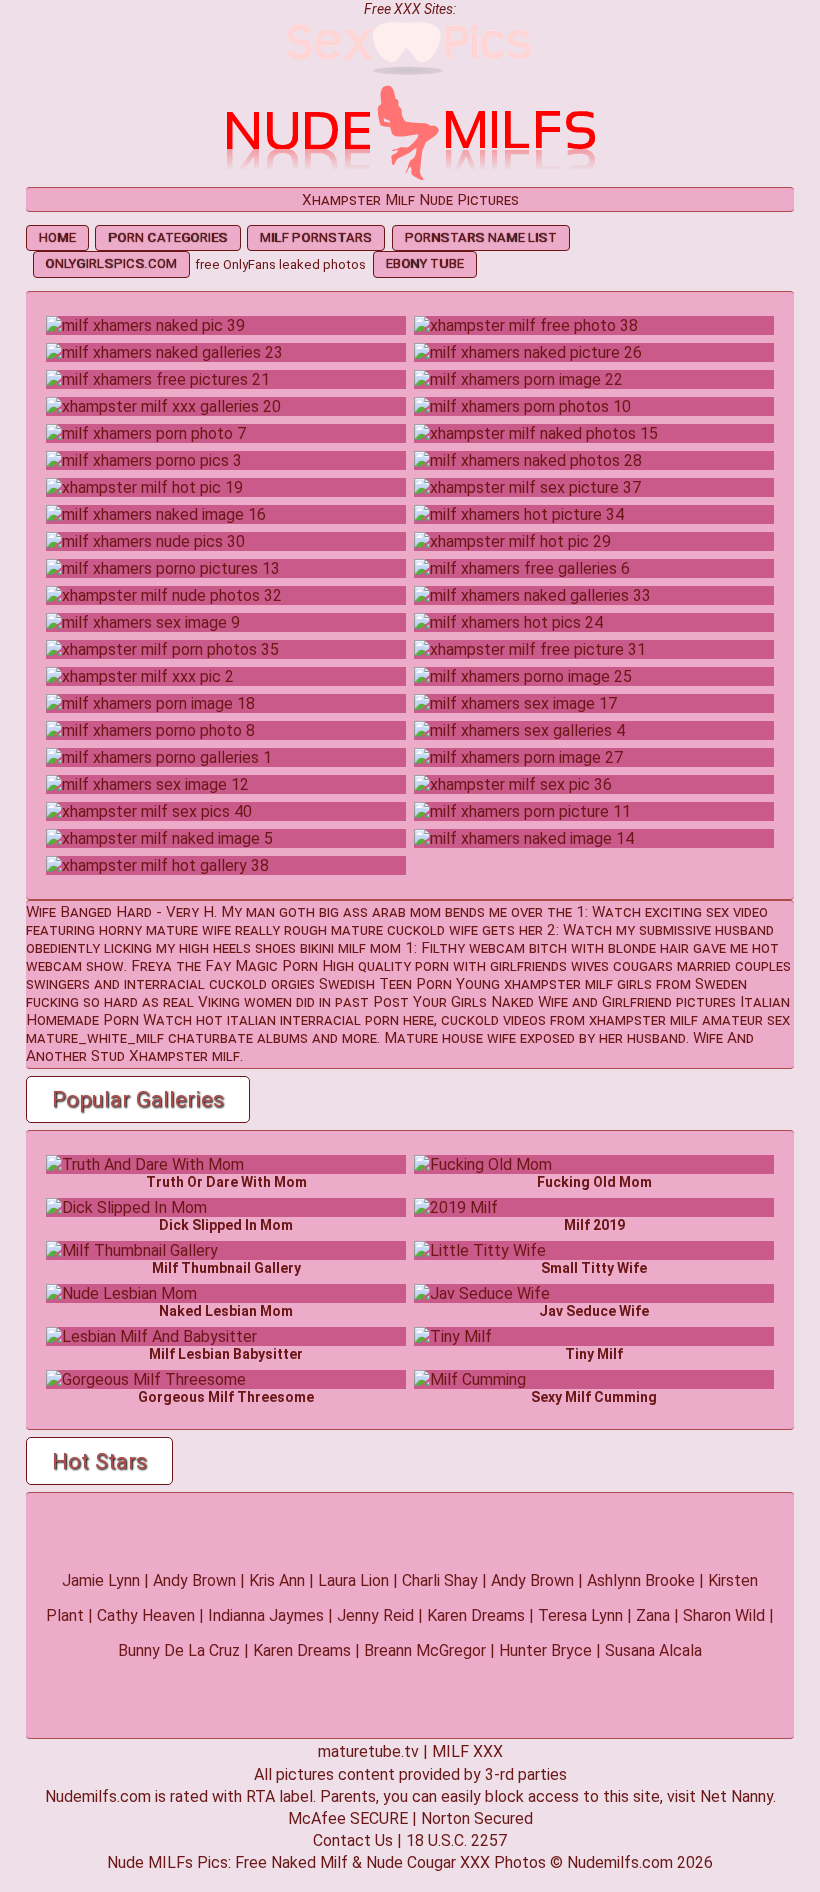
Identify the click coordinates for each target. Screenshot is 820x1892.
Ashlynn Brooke (641, 1580)
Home (57, 237)
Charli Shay (440, 1580)
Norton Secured (477, 1818)
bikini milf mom (350, 948)
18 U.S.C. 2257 (456, 1840)
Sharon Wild (724, 1615)
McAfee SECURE (348, 1818)
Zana (653, 1615)
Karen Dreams (476, 1615)
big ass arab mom (380, 912)
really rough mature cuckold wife (356, 930)
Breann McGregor (425, 1650)
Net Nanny (736, 1796)
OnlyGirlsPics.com (111, 263)
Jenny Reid (375, 1615)
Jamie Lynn (101, 1580)
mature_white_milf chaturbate (139, 1038)
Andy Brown (194, 1580)
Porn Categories (167, 237)
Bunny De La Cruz (179, 1650)
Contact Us (353, 1840)
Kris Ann (277, 1580)
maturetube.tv (368, 1751)
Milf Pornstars (316, 237)
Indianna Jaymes (266, 1615)
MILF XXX (467, 1751)
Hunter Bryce (545, 1650)
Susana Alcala (653, 1650)
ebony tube (425, 263)
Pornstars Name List (481, 237)
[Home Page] (410, 177)
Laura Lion (353, 1580)
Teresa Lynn (580, 1615)
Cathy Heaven (146, 1615)
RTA (260, 1796)
